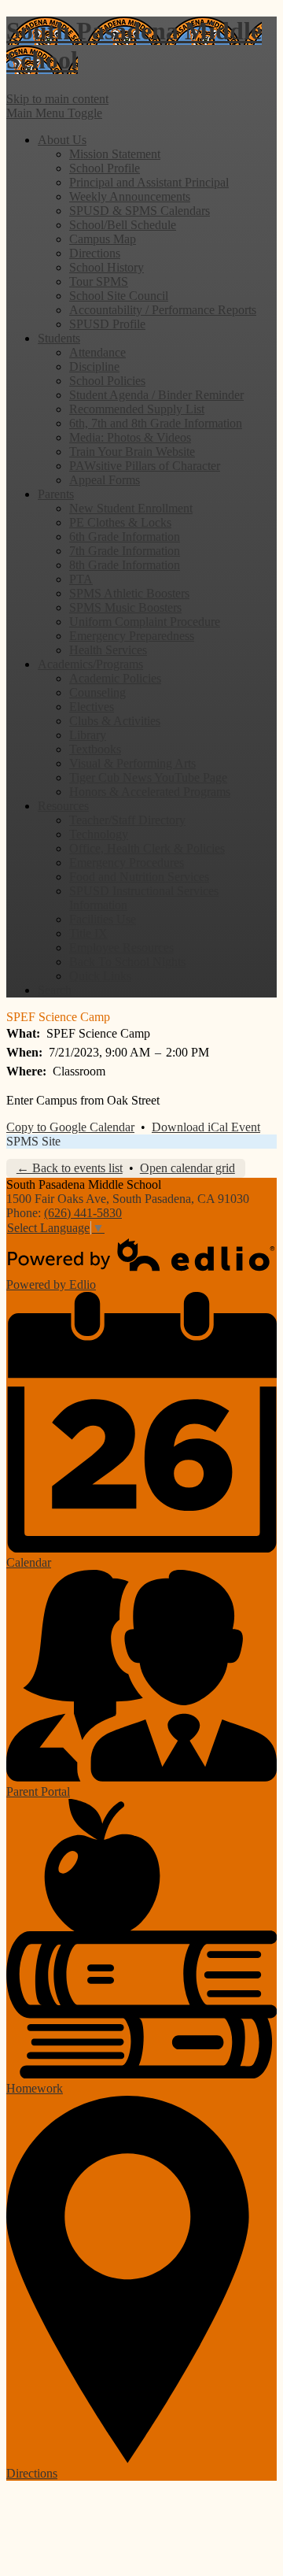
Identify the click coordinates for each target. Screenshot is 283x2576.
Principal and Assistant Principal (149, 182)
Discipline (94, 366)
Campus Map (103, 239)
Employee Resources (121, 947)
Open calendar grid (187, 1168)
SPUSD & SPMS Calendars (140, 211)
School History (107, 267)
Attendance (97, 352)
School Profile (105, 168)
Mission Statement (115, 154)
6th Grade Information (125, 537)
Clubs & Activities (115, 721)
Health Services (108, 650)
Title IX (88, 933)
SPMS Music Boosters (125, 607)
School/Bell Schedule (123, 225)
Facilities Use (103, 919)
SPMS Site (33, 1141)
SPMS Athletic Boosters (129, 593)
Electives (92, 707)
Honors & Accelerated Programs (150, 792)
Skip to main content (57, 99)
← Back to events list (70, 1168)
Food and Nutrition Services (139, 877)
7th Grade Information (125, 551)
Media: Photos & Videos (130, 437)
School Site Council (119, 296)
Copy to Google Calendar (70, 1127)
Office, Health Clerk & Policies (147, 848)
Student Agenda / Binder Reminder (156, 395)
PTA (81, 579)
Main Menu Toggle (54, 113)
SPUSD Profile (107, 324)
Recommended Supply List (137, 409)
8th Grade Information (125, 565)
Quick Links (100, 976)
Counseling (97, 692)
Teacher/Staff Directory (127, 820)
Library (88, 735)
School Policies (107, 381)
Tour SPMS (99, 281)
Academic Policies (115, 678)
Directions (95, 253)
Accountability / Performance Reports (163, 310)
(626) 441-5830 (83, 1213)
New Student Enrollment (131, 508)
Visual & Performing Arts (132, 763)
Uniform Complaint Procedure (145, 622)
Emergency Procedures (127, 862)
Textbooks (95, 749)
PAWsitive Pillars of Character (145, 466)
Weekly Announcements (130, 196)
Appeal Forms (105, 480)
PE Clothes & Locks (120, 522)
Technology (99, 834)
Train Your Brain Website (132, 452)
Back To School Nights (127, 962)
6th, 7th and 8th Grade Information (156, 423)
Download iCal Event (206, 1127)
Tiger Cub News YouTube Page (148, 777)
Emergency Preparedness (132, 636)
